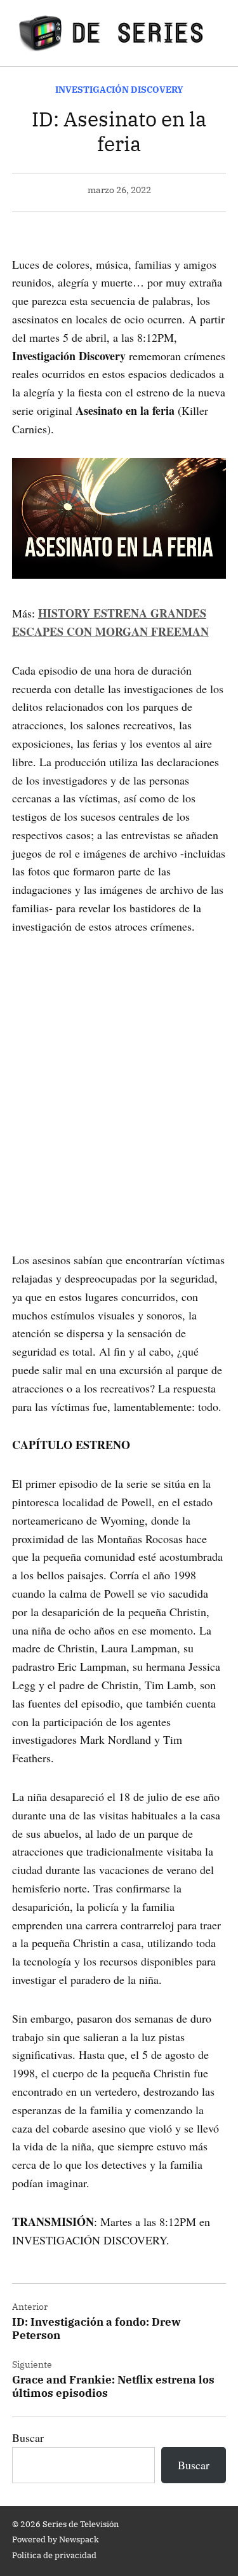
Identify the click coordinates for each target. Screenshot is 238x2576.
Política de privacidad (54, 2555)
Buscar (28, 2438)
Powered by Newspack (56, 2539)
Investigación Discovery (119, 89)
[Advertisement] (119, 1075)
